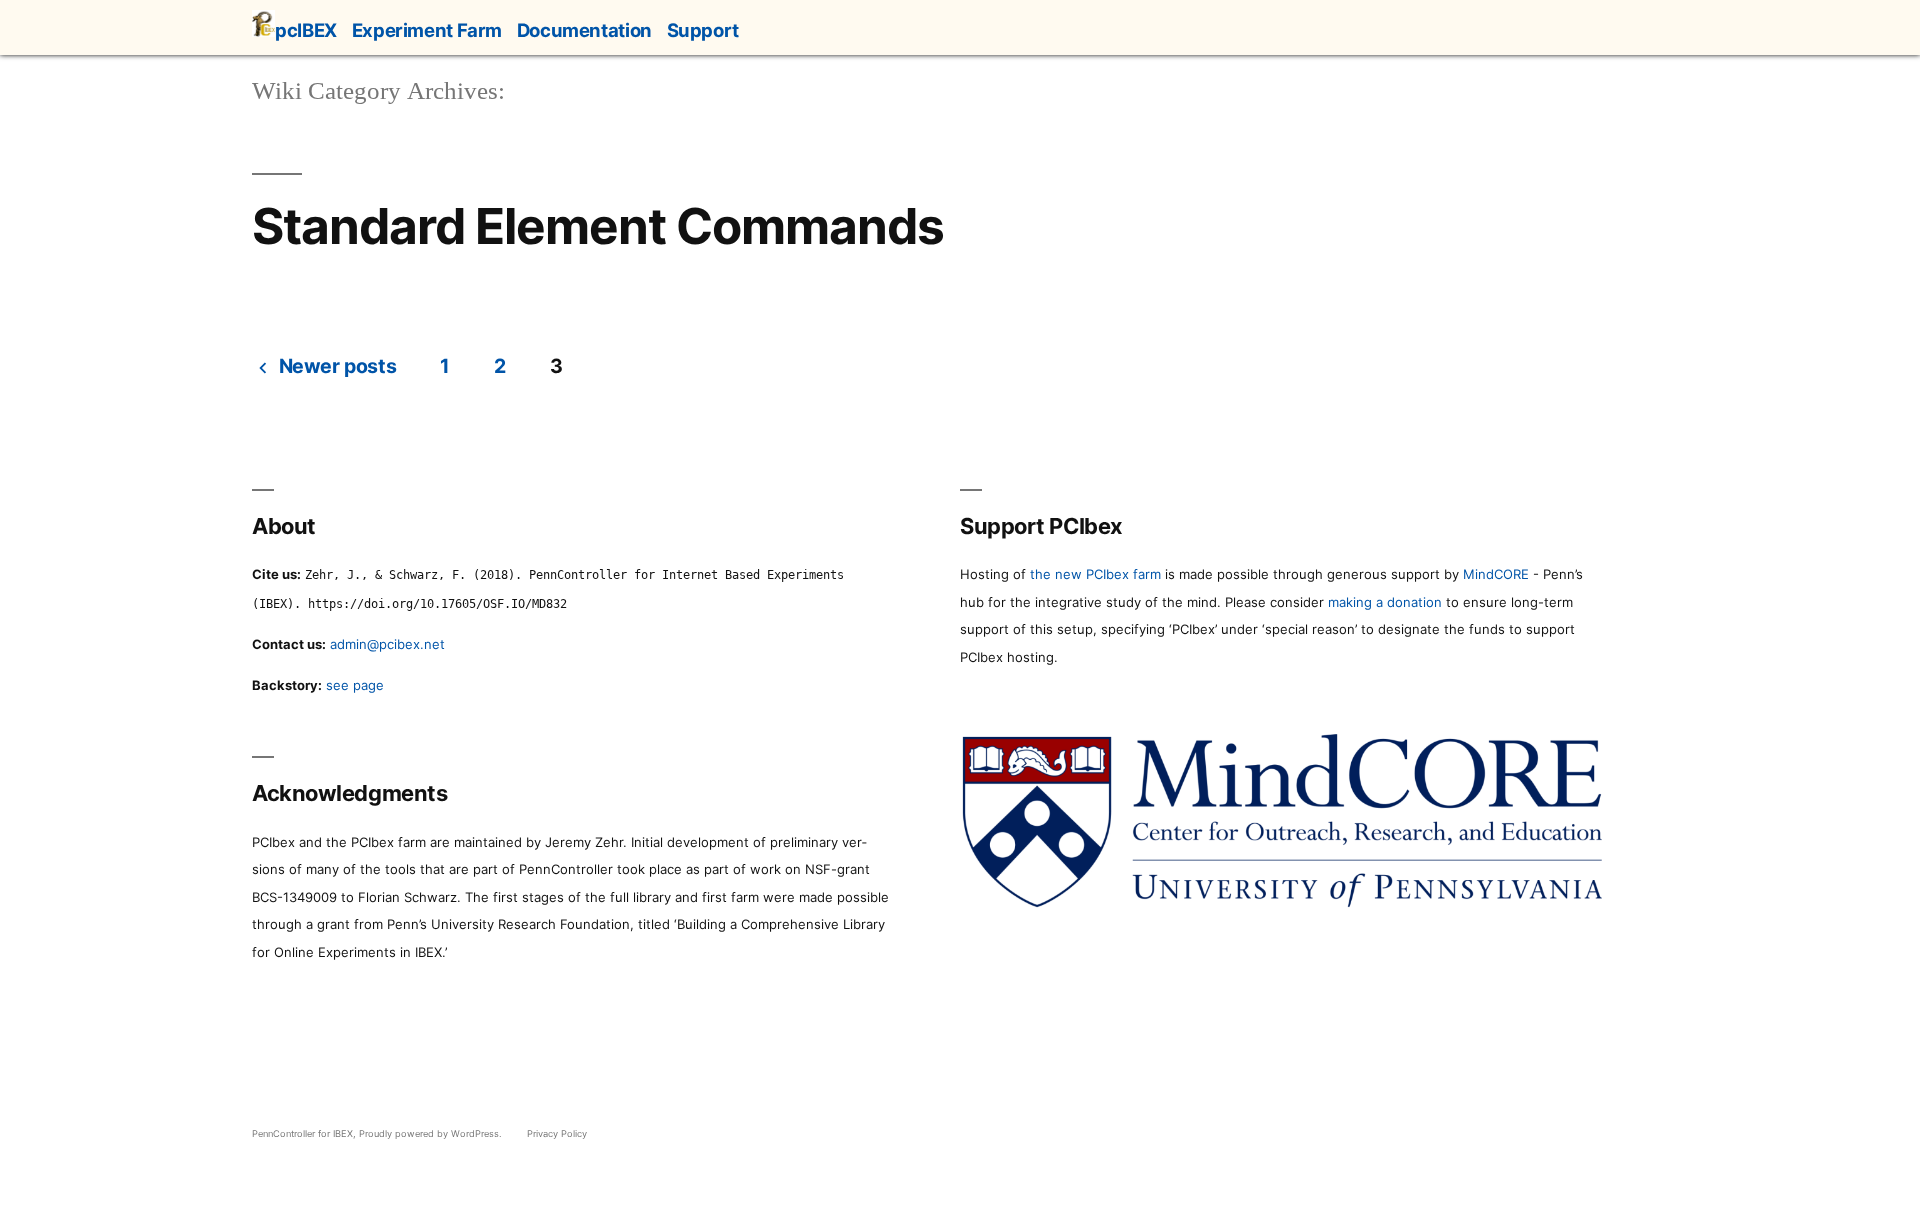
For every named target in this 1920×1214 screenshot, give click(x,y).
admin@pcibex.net (387, 644)
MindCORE (1496, 574)
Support (703, 30)
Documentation (584, 30)
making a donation (1385, 602)
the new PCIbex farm (1095, 574)
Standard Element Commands (598, 226)
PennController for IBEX (302, 1133)
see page (355, 685)
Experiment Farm (427, 30)
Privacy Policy (557, 1133)
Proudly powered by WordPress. (432, 1133)
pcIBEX (306, 30)
